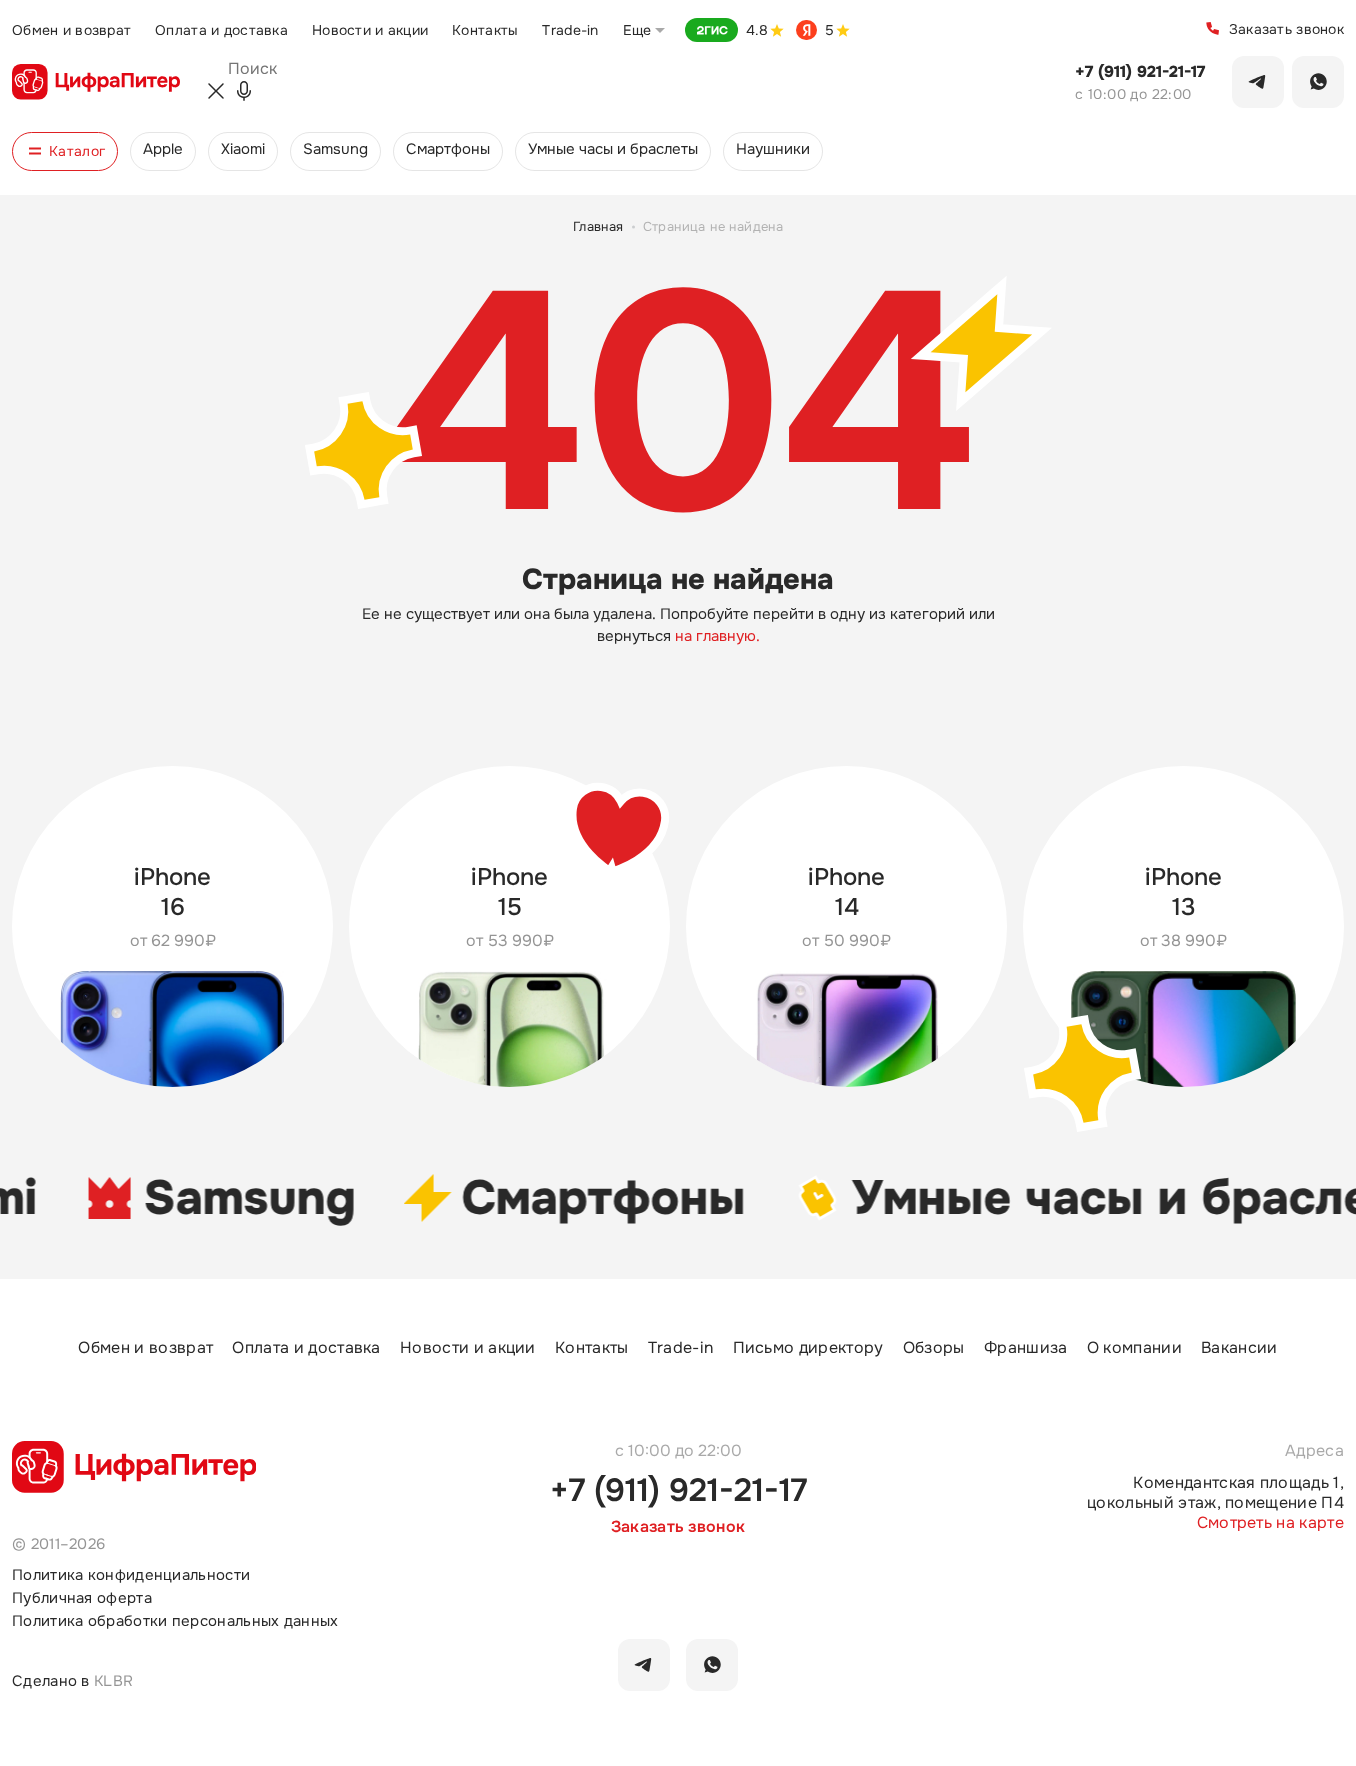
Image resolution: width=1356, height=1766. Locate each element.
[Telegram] (1258, 82)
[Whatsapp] (1318, 82)
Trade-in (570, 30)
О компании (1134, 1348)
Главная (598, 226)
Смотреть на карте (1270, 1523)
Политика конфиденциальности (131, 1575)
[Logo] (96, 82)
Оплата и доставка (221, 30)
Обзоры (934, 1348)
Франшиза (1026, 1348)
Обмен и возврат (71, 30)
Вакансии (1239, 1348)
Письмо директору (808, 1348)
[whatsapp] (712, 1665)
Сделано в (72, 1681)
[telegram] (644, 1665)
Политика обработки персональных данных (175, 1621)
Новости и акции (370, 30)
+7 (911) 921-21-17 (1140, 72)
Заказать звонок (1286, 29)
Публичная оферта (82, 1598)
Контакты (485, 30)
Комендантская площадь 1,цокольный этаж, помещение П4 (1215, 1493)
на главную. (717, 636)
